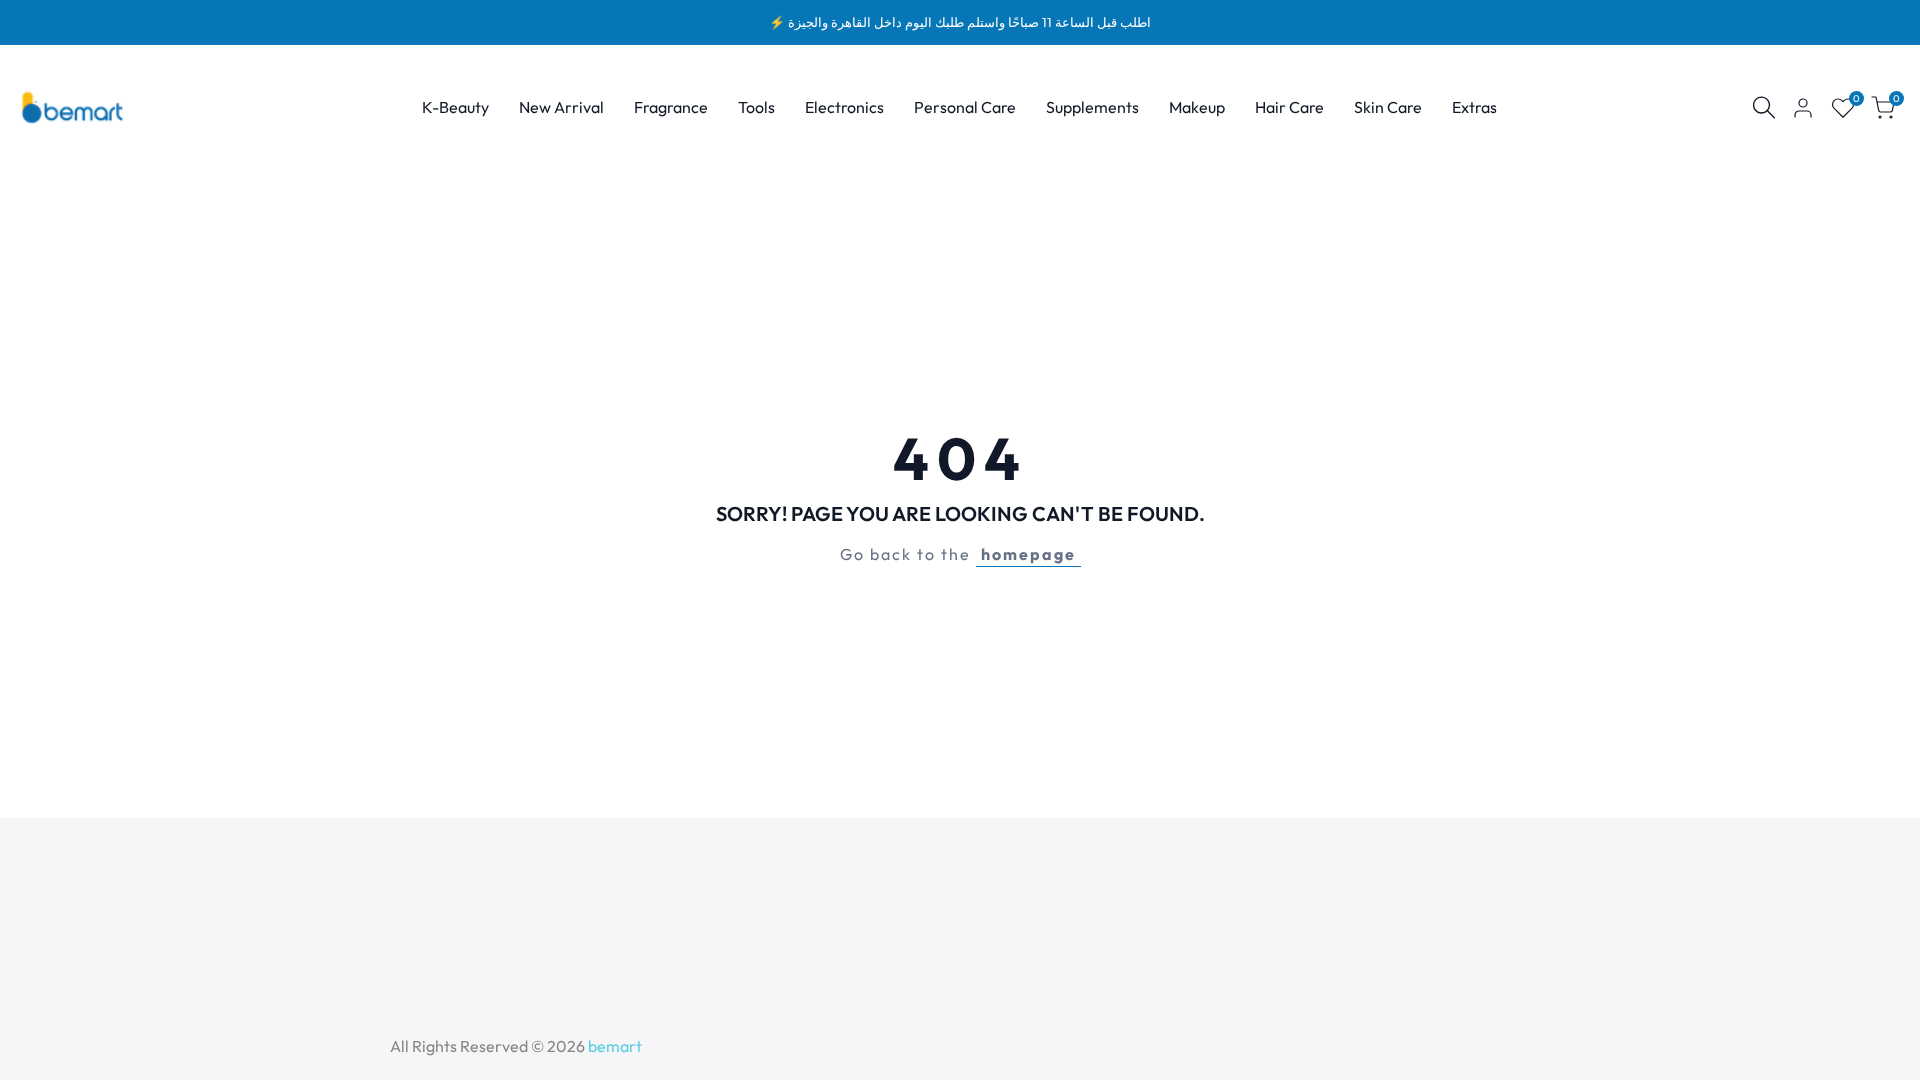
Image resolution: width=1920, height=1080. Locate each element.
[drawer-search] (1764, 107)
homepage (1028, 554)
